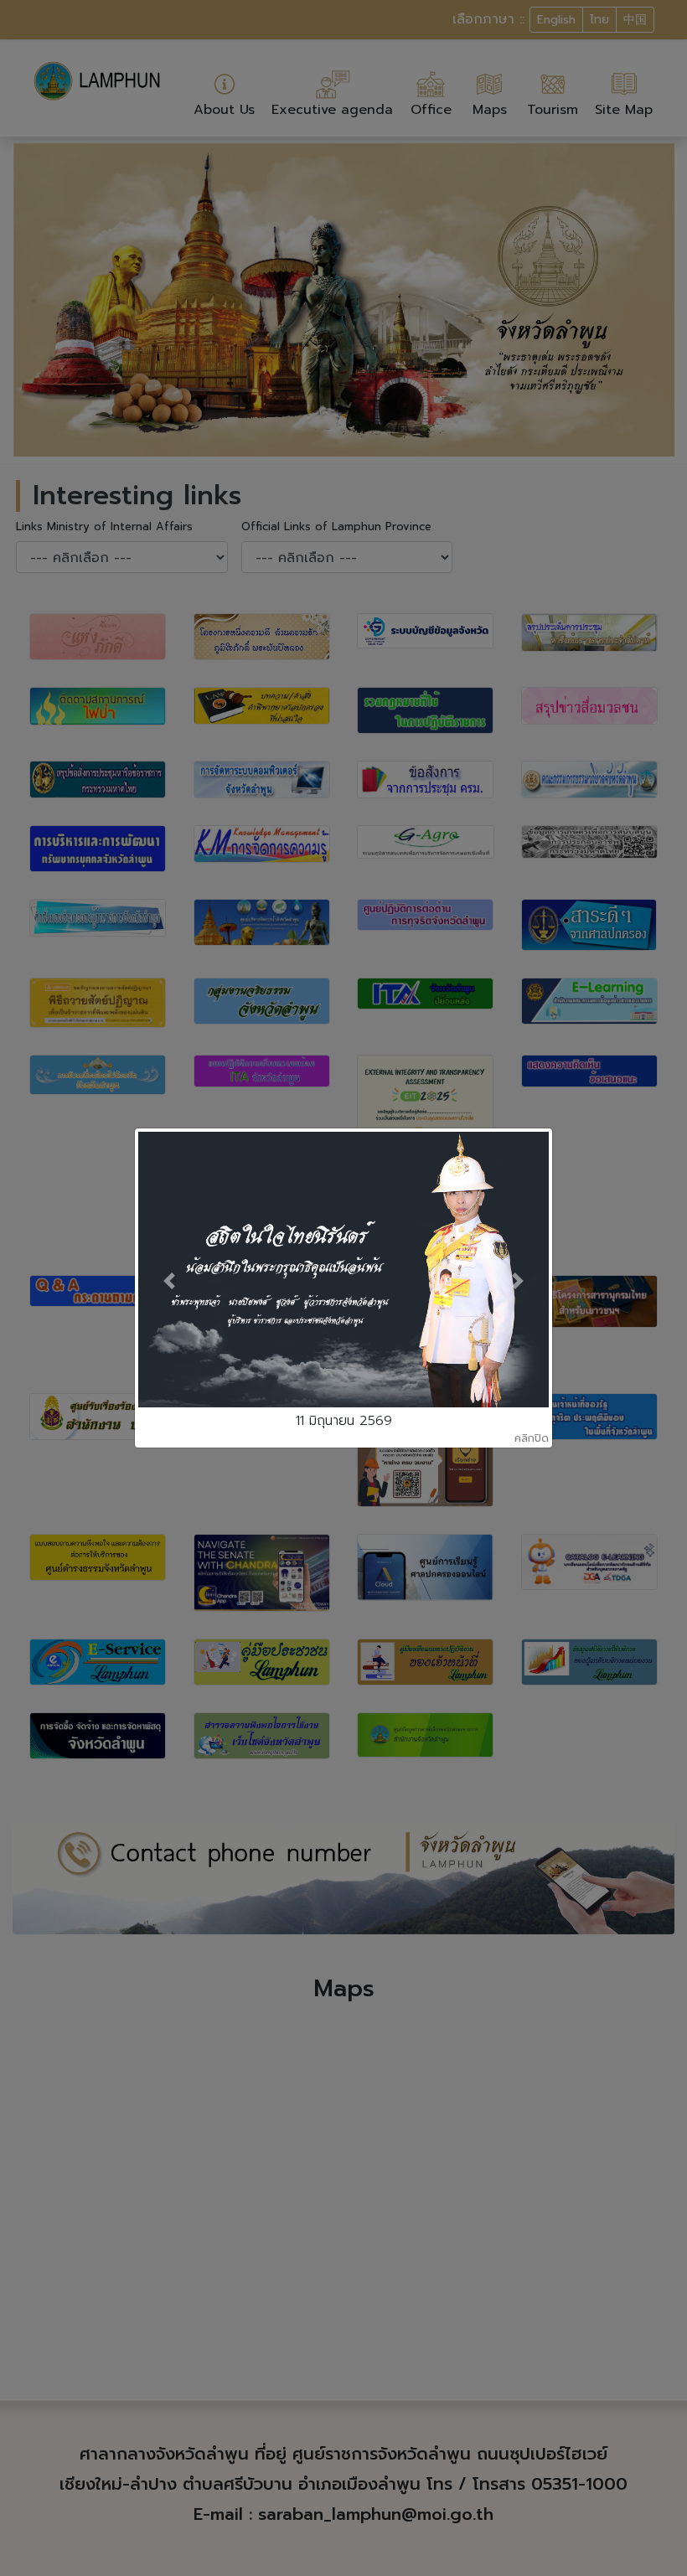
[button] (169, 1282)
